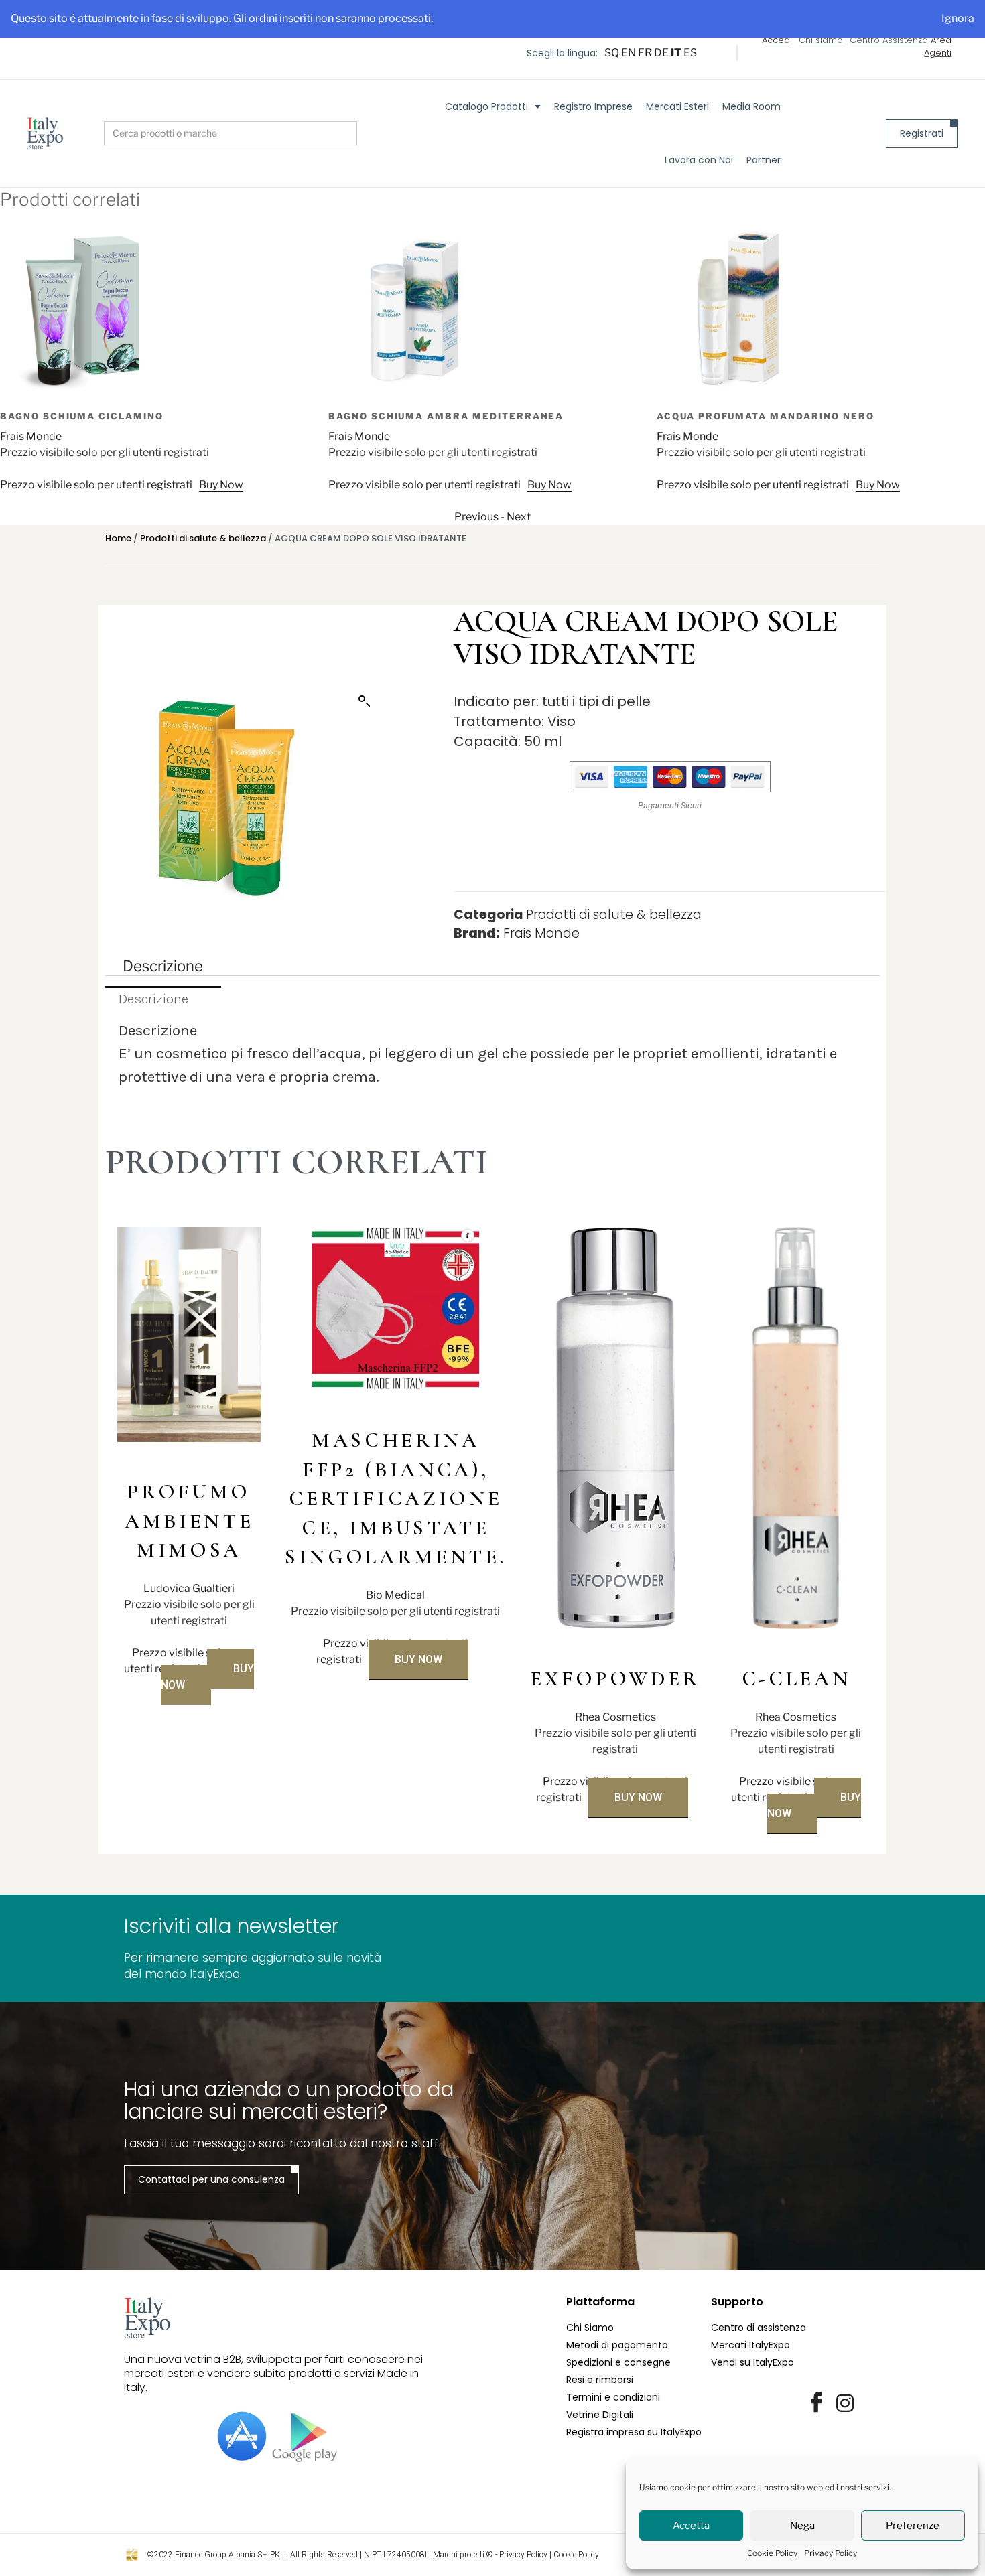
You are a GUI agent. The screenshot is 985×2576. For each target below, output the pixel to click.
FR (645, 53)
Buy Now (221, 485)
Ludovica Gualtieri (189, 1588)
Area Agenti (938, 47)
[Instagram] (845, 2403)
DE (661, 53)
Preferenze (913, 2526)
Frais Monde (31, 436)
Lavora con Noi (699, 160)
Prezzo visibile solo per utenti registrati (96, 485)
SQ (612, 53)
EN (629, 53)
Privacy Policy (831, 2553)
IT (676, 53)
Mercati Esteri (677, 106)
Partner (764, 160)
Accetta (691, 2526)
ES (690, 53)
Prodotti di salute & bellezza (203, 538)
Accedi (777, 40)
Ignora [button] (958, 18)
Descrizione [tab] (163, 966)
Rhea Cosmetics (615, 1717)
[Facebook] (816, 2403)
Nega (802, 2526)
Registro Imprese (593, 106)
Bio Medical (395, 1595)
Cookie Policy (772, 2553)
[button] (365, 701)
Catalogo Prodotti (486, 106)
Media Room (751, 106)
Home (118, 538)
